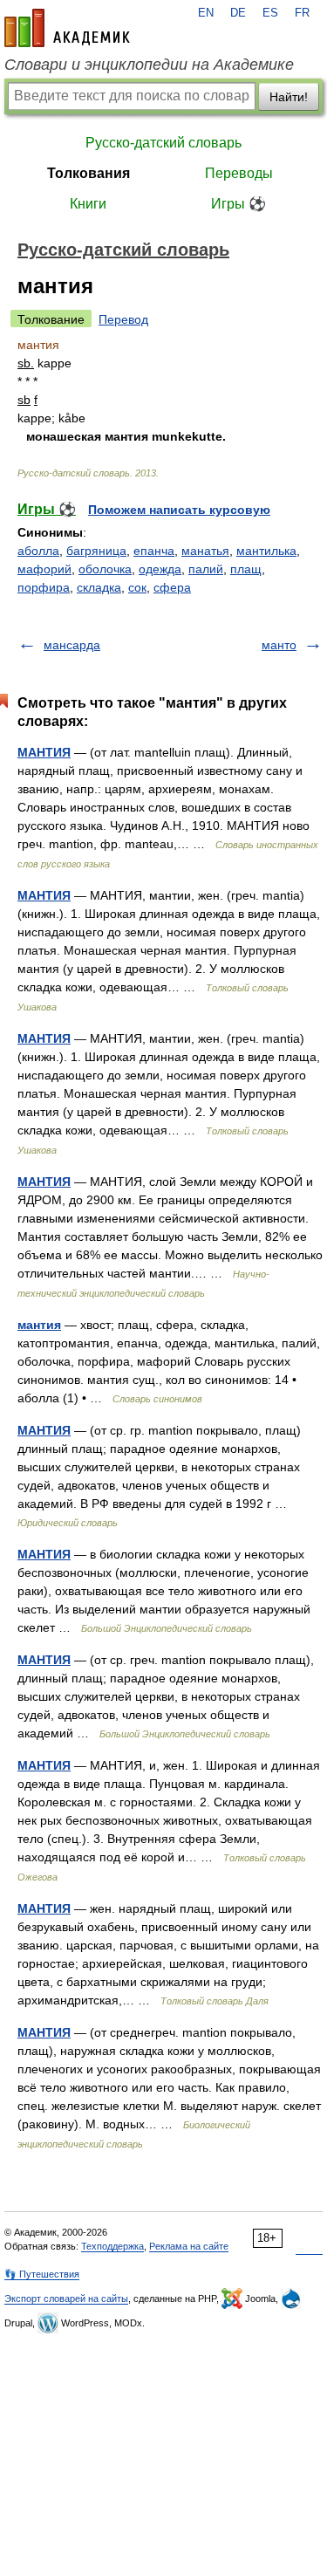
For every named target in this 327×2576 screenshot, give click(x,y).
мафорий (44, 569)
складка (99, 587)
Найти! (289, 97)
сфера (172, 587)
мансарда (72, 645)
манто (279, 645)
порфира (44, 587)
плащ (246, 569)
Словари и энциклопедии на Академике (149, 65)
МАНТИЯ (44, 752)
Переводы (239, 173)
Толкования (89, 173)
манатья (205, 551)
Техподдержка (112, 2246)
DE (238, 13)
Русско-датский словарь (163, 143)
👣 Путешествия (42, 2274)
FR (302, 13)
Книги (88, 204)
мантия (39, 1325)
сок (137, 587)
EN (206, 13)
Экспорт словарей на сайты (66, 2299)
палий (206, 569)
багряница (96, 551)
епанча (154, 551)
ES (270, 13)
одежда (160, 569)
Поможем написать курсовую (179, 510)
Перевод (123, 319)
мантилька (266, 551)
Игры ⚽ (238, 204)
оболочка (105, 569)
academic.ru (67, 28)
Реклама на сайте (189, 2246)
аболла (38, 551)
